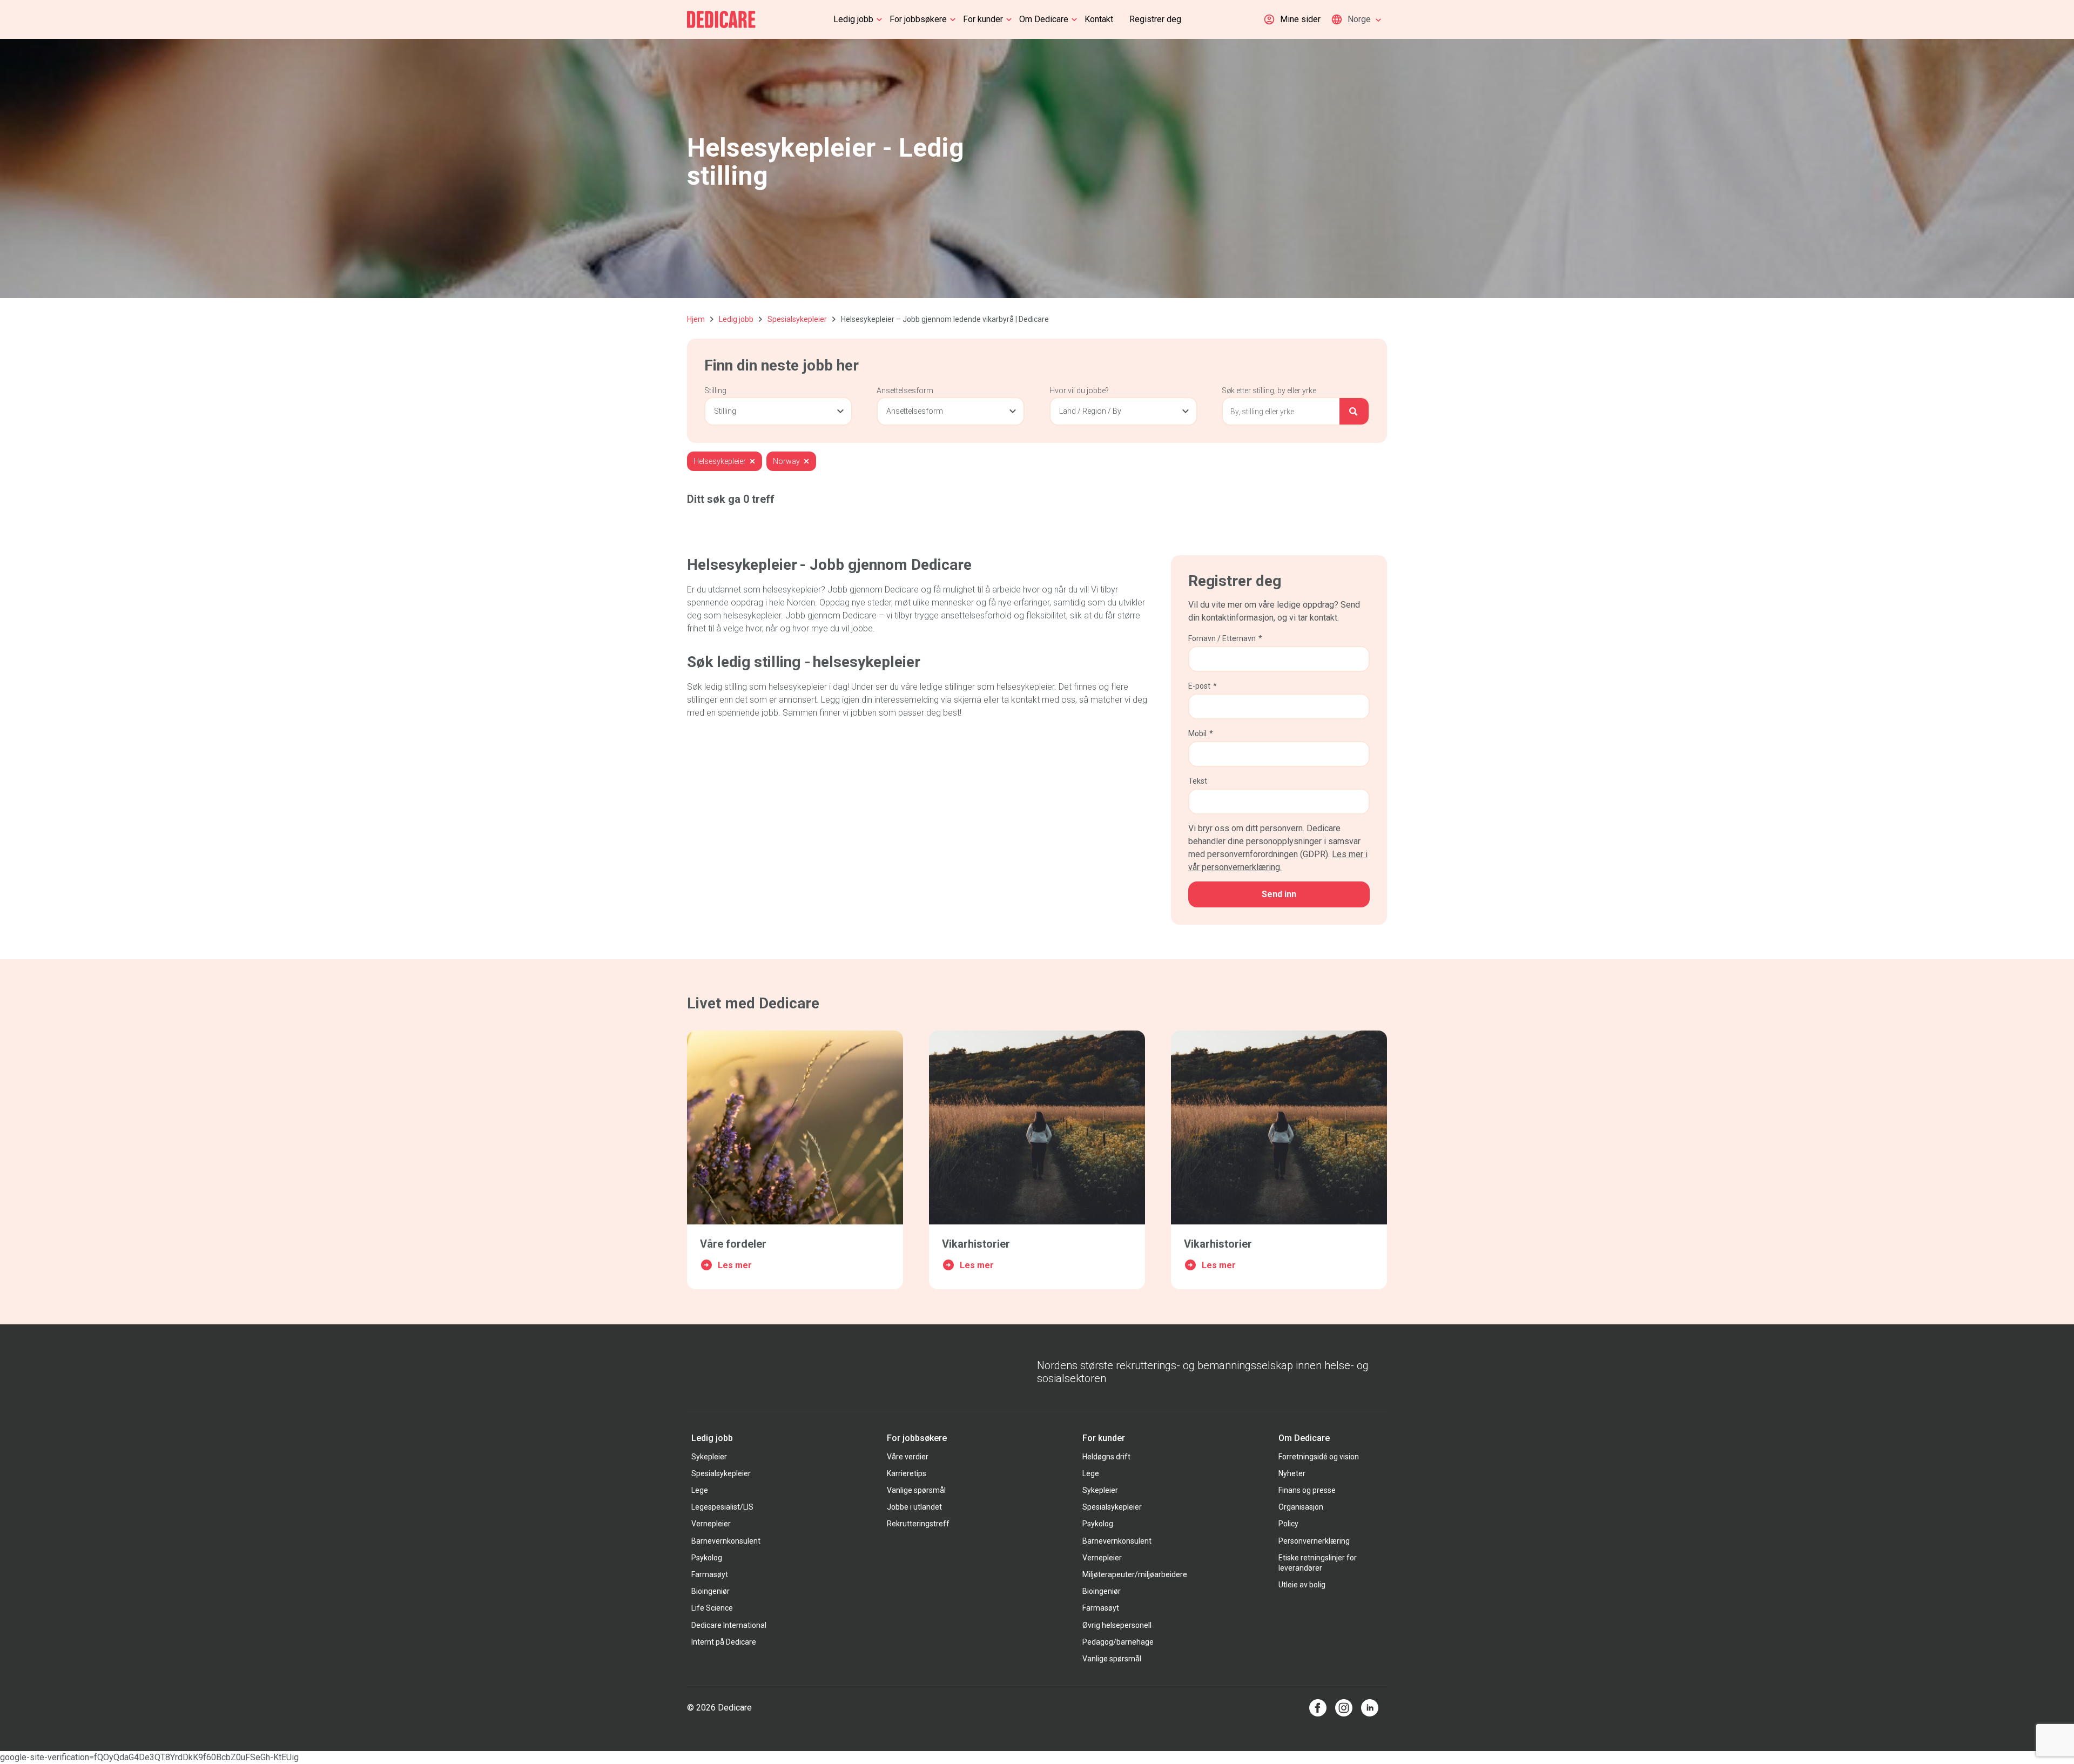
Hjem (696, 319)
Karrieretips (907, 1473)
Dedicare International (729, 1625)
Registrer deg (1155, 19)
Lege (700, 1490)
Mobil (1201, 733)
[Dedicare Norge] (721, 19)
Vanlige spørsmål (916, 1490)
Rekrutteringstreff (918, 1524)
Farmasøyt (710, 1574)
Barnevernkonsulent (726, 1541)
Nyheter (1292, 1473)
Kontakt (1099, 19)
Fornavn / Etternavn (1225, 638)
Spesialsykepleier (797, 319)
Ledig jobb (853, 19)
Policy (1288, 1524)
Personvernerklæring (1314, 1541)
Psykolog (707, 1558)
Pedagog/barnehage (1118, 1642)
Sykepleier (709, 1457)
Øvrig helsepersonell (1117, 1625)
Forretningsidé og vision (1319, 1457)
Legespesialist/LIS (722, 1507)
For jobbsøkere (918, 19)
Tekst (1198, 781)
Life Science (712, 1608)
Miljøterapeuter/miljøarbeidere (1135, 1574)
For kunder (983, 19)
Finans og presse (1307, 1490)
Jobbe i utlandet (914, 1507)
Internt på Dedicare (724, 1642)
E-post (1203, 686)
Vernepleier (711, 1524)
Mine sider (1300, 19)
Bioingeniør (711, 1591)
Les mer (735, 1265)
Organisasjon (1301, 1507)
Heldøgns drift (1106, 1457)
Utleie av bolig (1302, 1585)
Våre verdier (908, 1457)
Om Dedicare (1044, 19)
